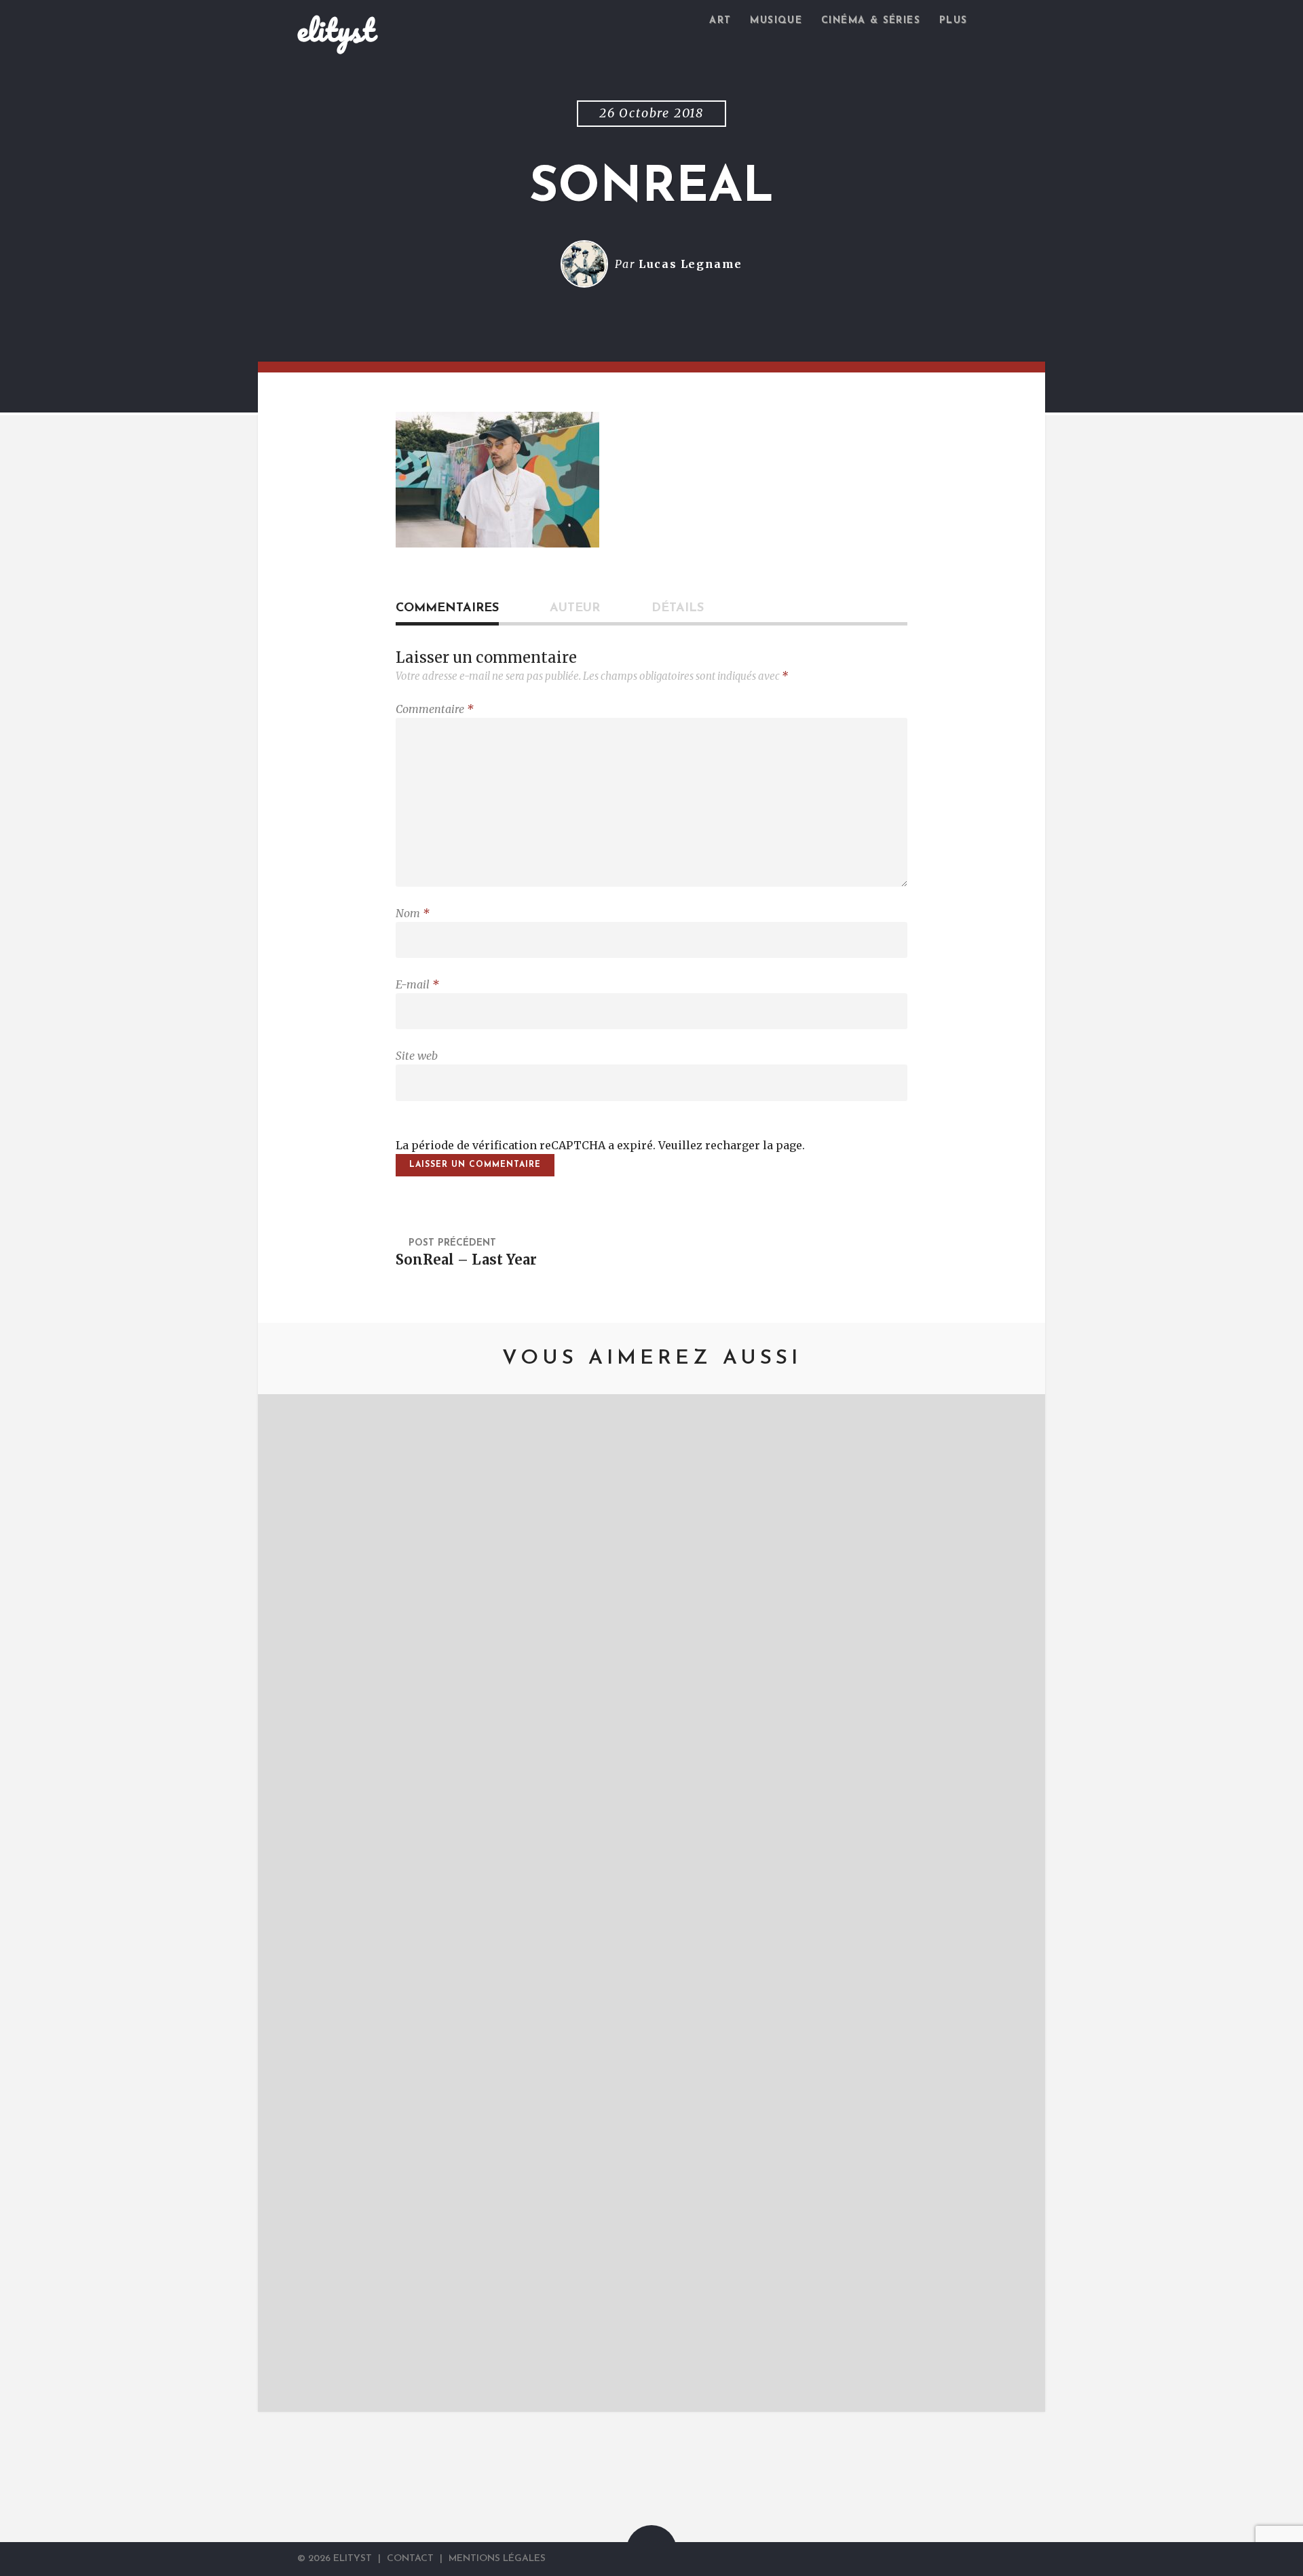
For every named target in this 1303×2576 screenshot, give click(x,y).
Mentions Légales (497, 2559)
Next (1015, 1903)
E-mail (417, 984)
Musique (776, 21)
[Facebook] (984, 2559)
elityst (336, 30)
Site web (417, 1056)
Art (720, 21)
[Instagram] (1000, 2559)
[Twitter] (966, 2559)
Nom (413, 913)
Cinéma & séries (871, 21)
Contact (410, 2559)
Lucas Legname (691, 264)
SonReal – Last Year (466, 1260)
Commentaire (435, 709)
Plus (953, 21)
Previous (288, 1903)
